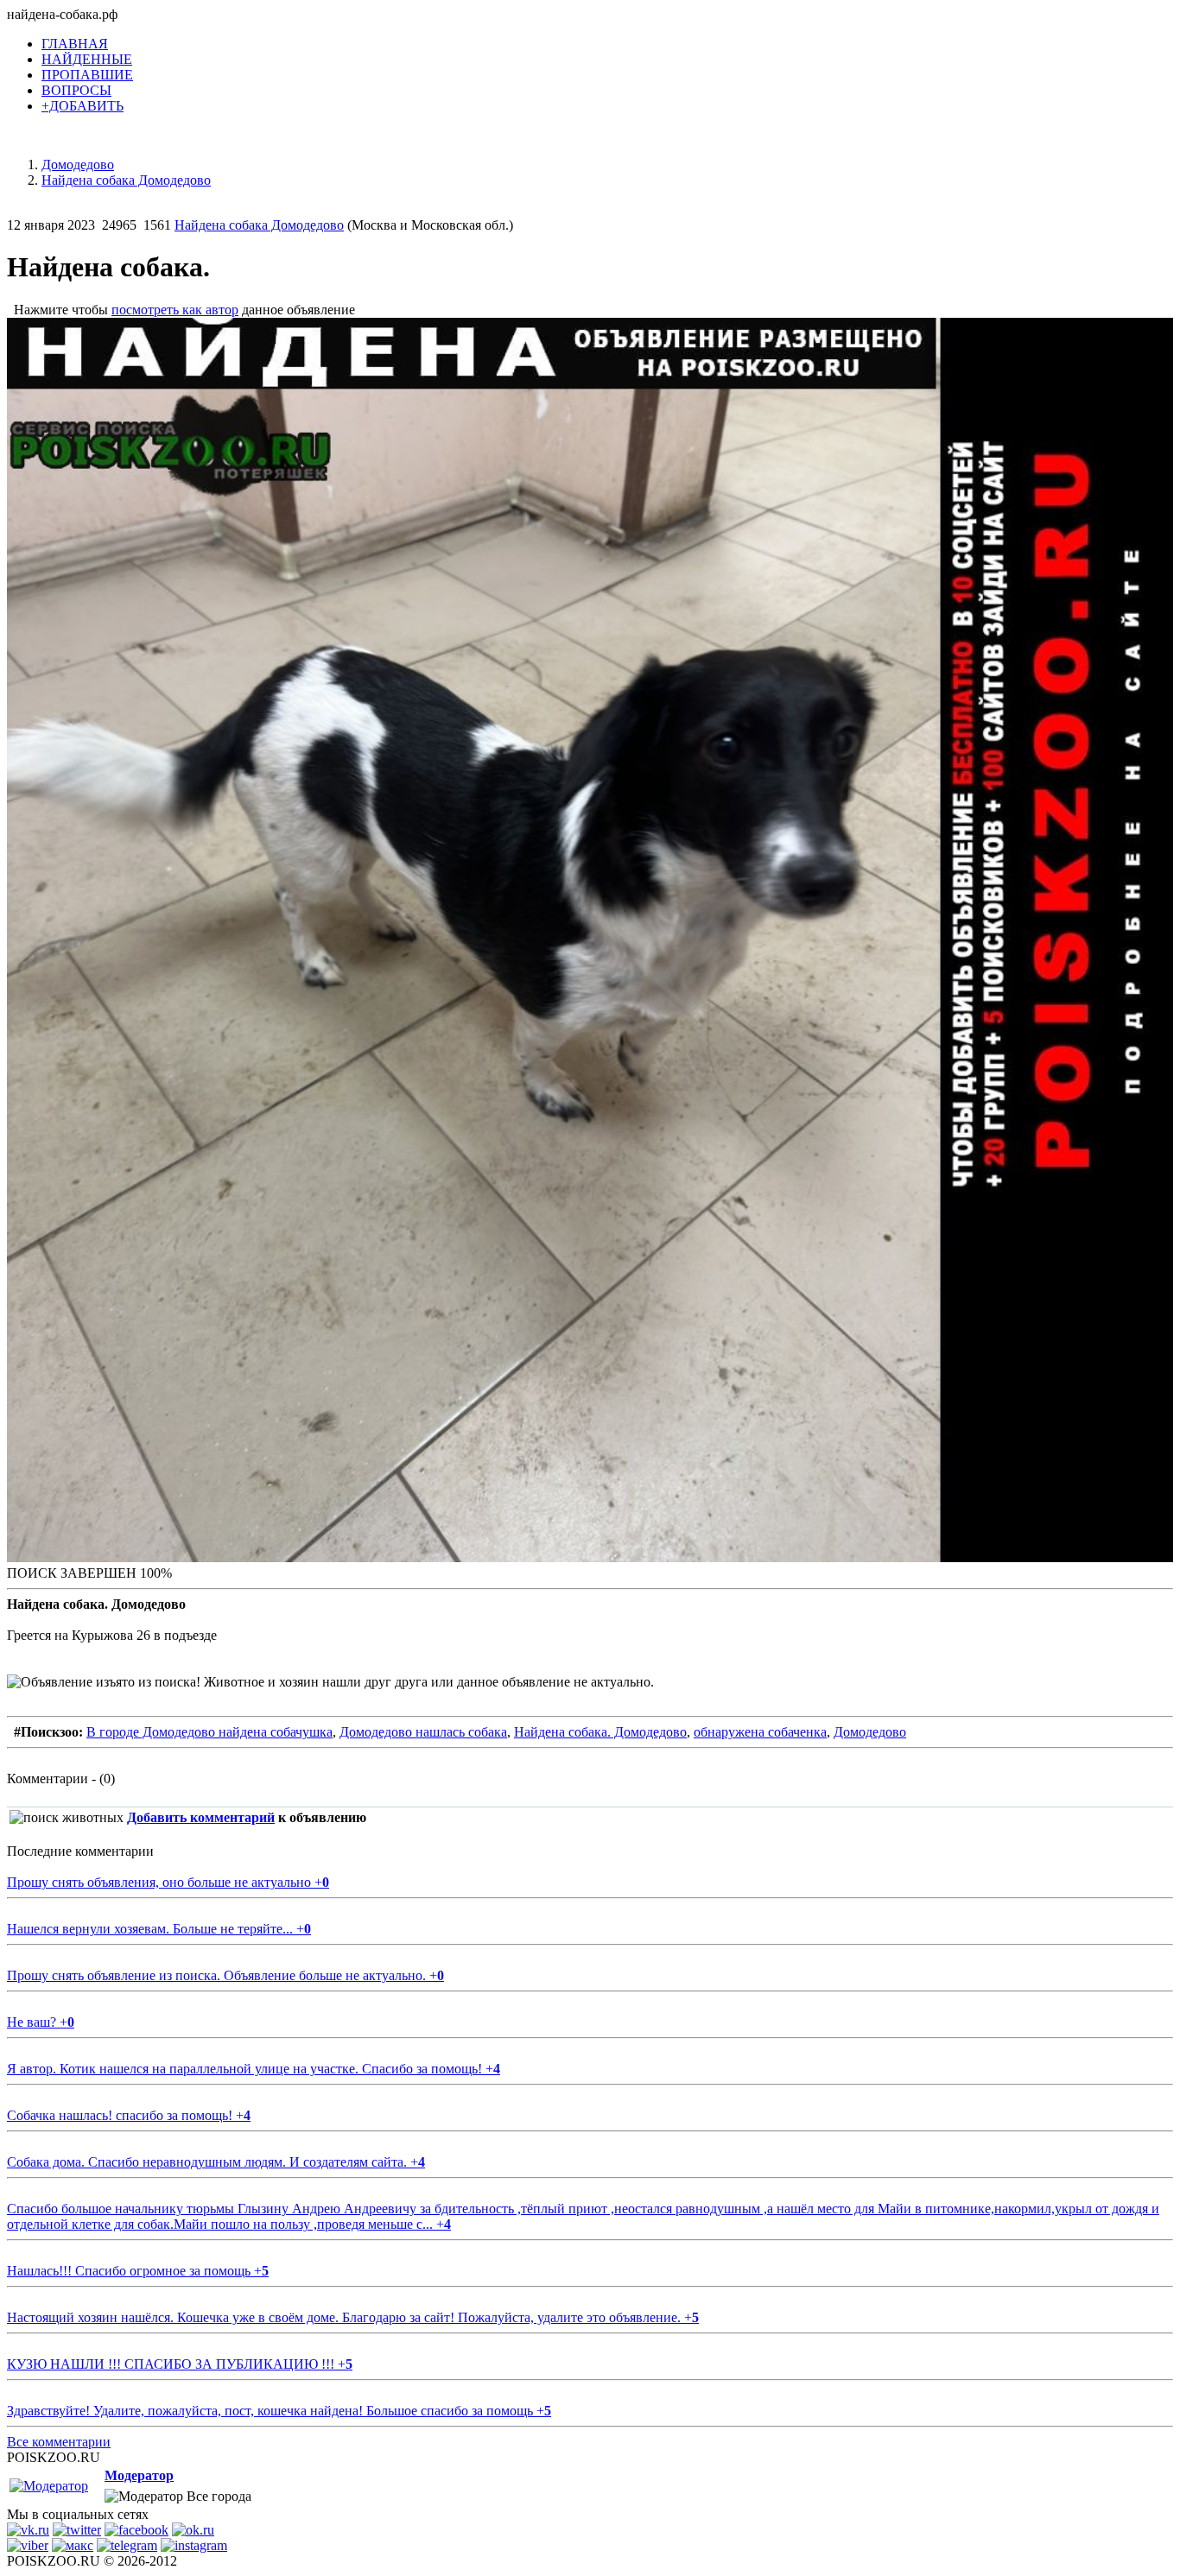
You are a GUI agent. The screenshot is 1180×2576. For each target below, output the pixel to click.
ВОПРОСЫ (76, 90)
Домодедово (870, 1732)
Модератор (139, 2475)
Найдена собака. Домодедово (600, 1732)
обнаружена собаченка (760, 1732)
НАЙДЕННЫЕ (87, 59)
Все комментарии (59, 2442)
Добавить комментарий (201, 1817)
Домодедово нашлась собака (423, 1732)
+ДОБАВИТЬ (82, 106)
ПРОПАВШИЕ (87, 75)
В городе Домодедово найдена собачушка (209, 1732)
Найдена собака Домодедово (259, 225)
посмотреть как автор (175, 310)
